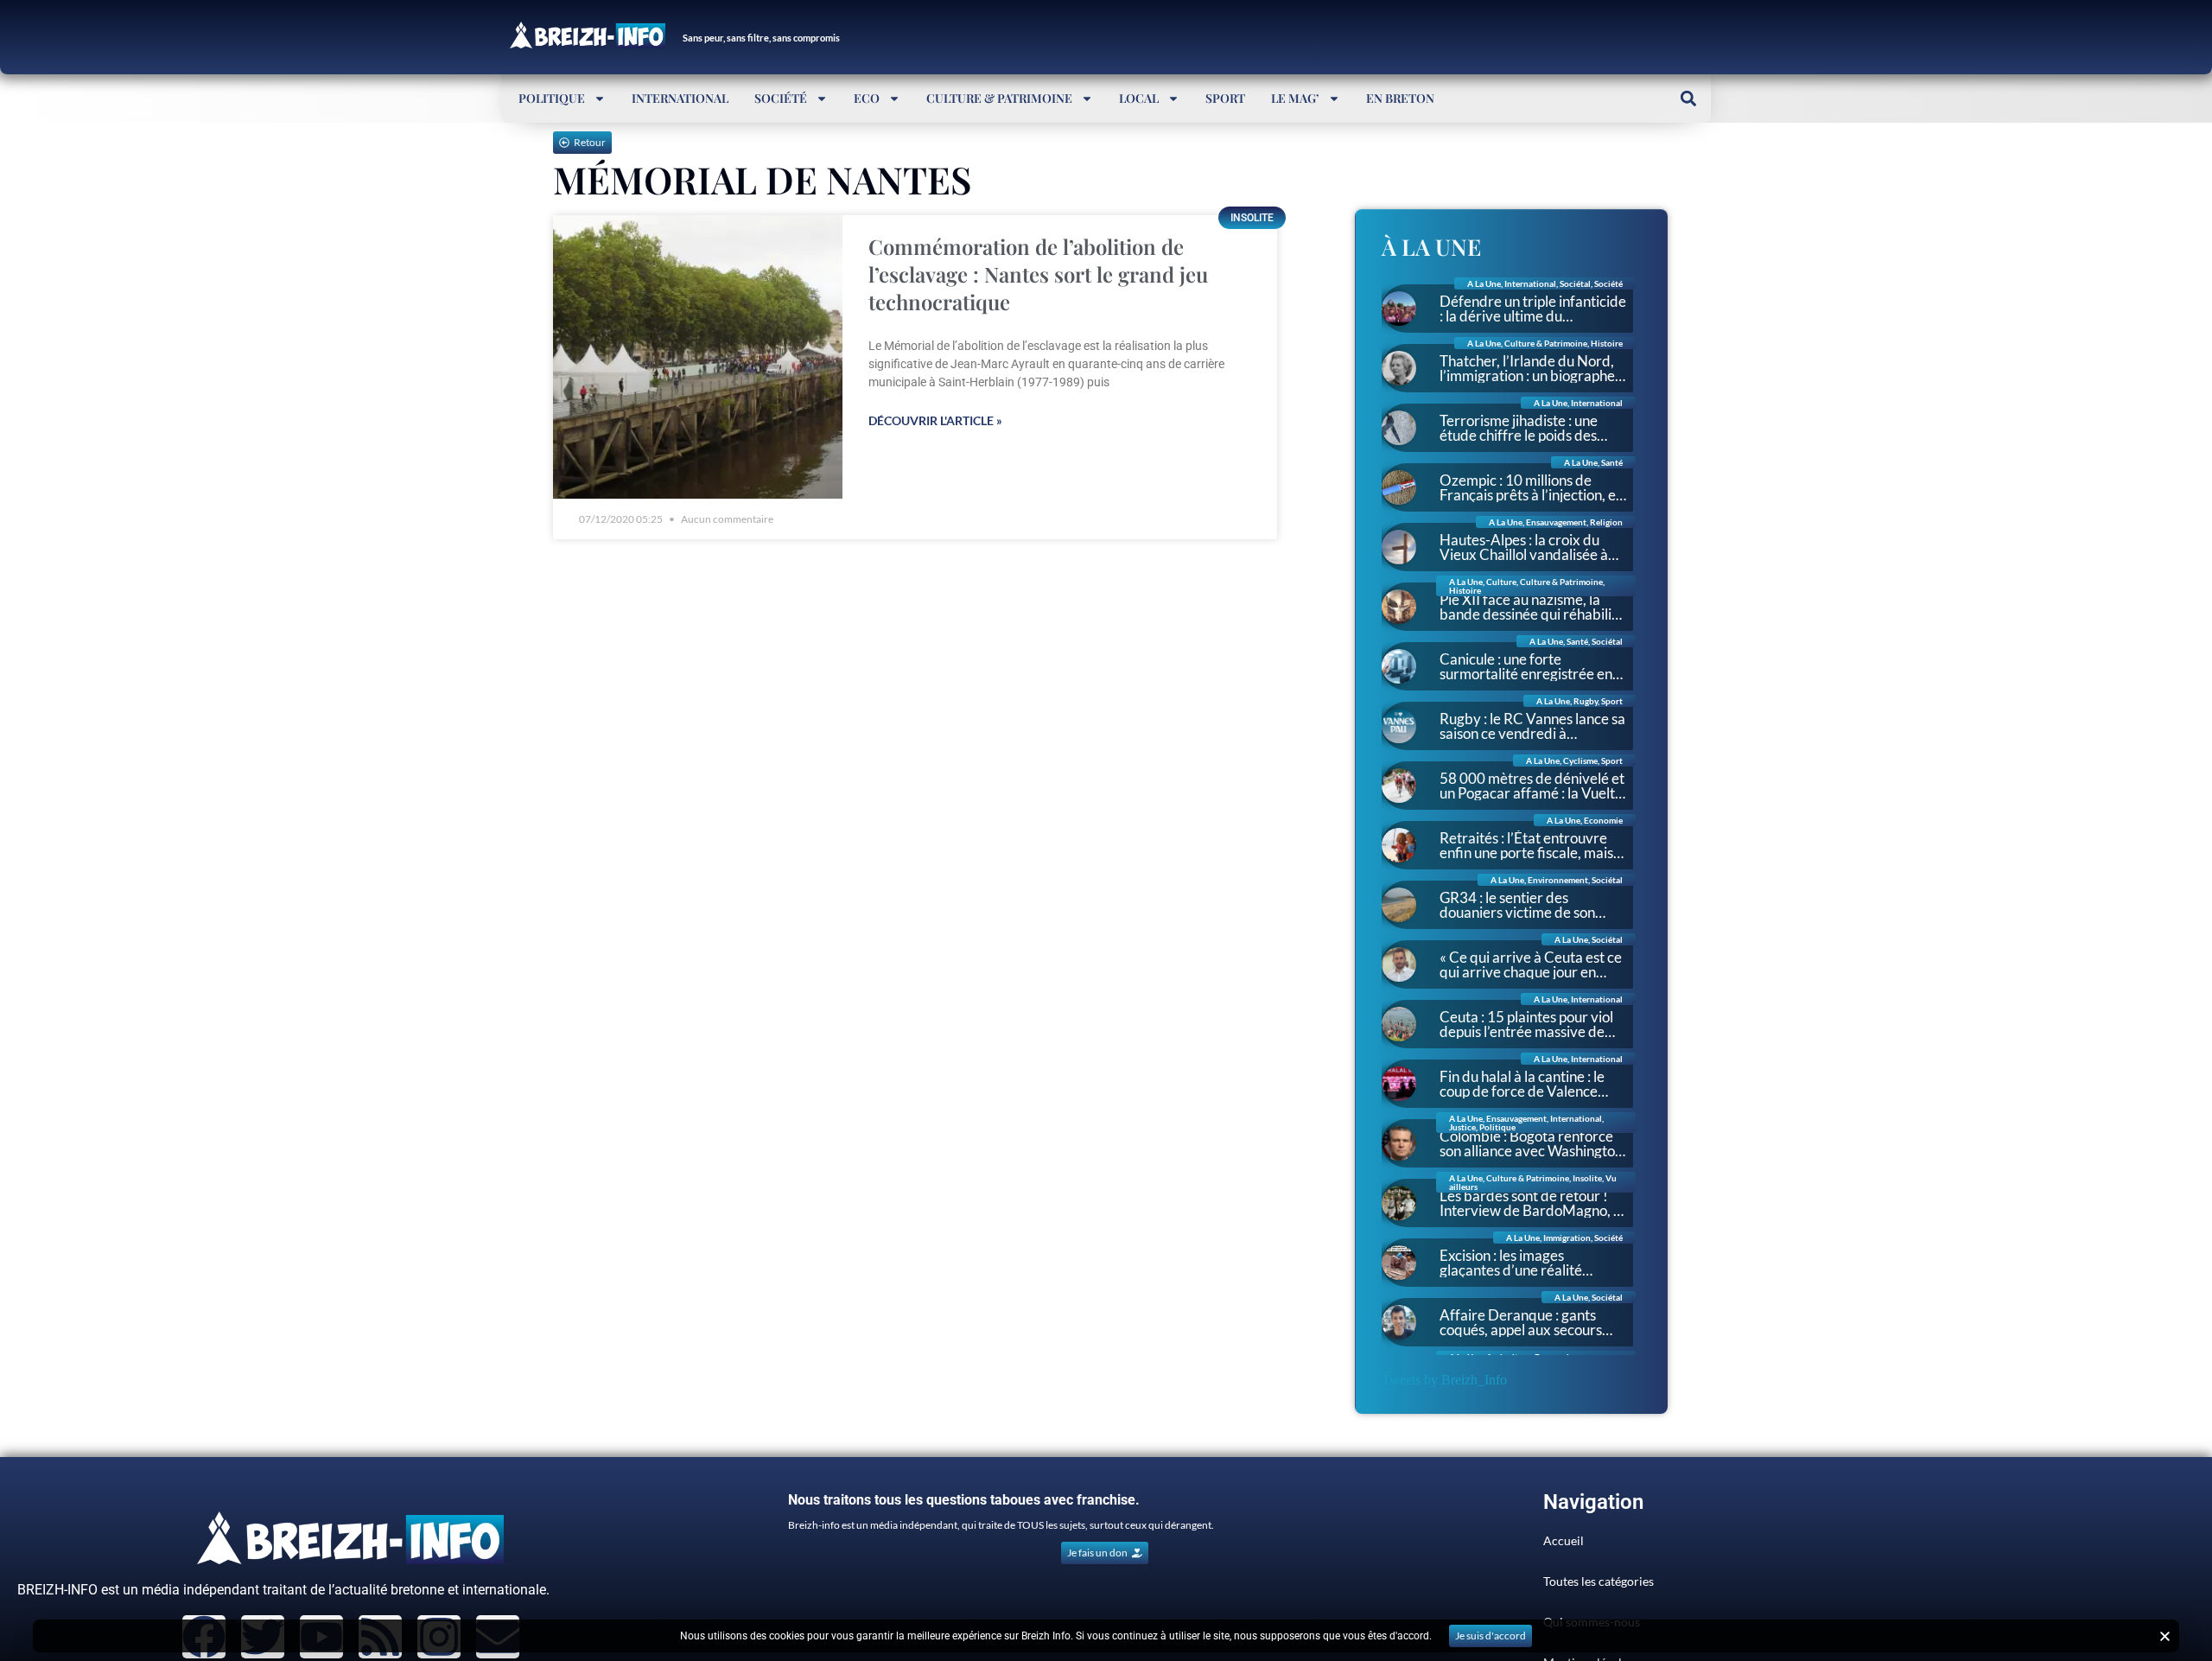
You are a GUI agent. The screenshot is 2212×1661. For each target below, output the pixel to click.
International (680, 98)
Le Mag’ (1295, 98)
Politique (552, 98)
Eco (867, 98)
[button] (1688, 98)
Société (781, 98)
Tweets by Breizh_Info (1444, 1380)
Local (1139, 98)
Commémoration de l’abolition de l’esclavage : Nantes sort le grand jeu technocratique (1038, 274)
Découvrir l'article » (935, 420)
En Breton (1400, 98)
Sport (1225, 98)
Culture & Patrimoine (999, 98)
